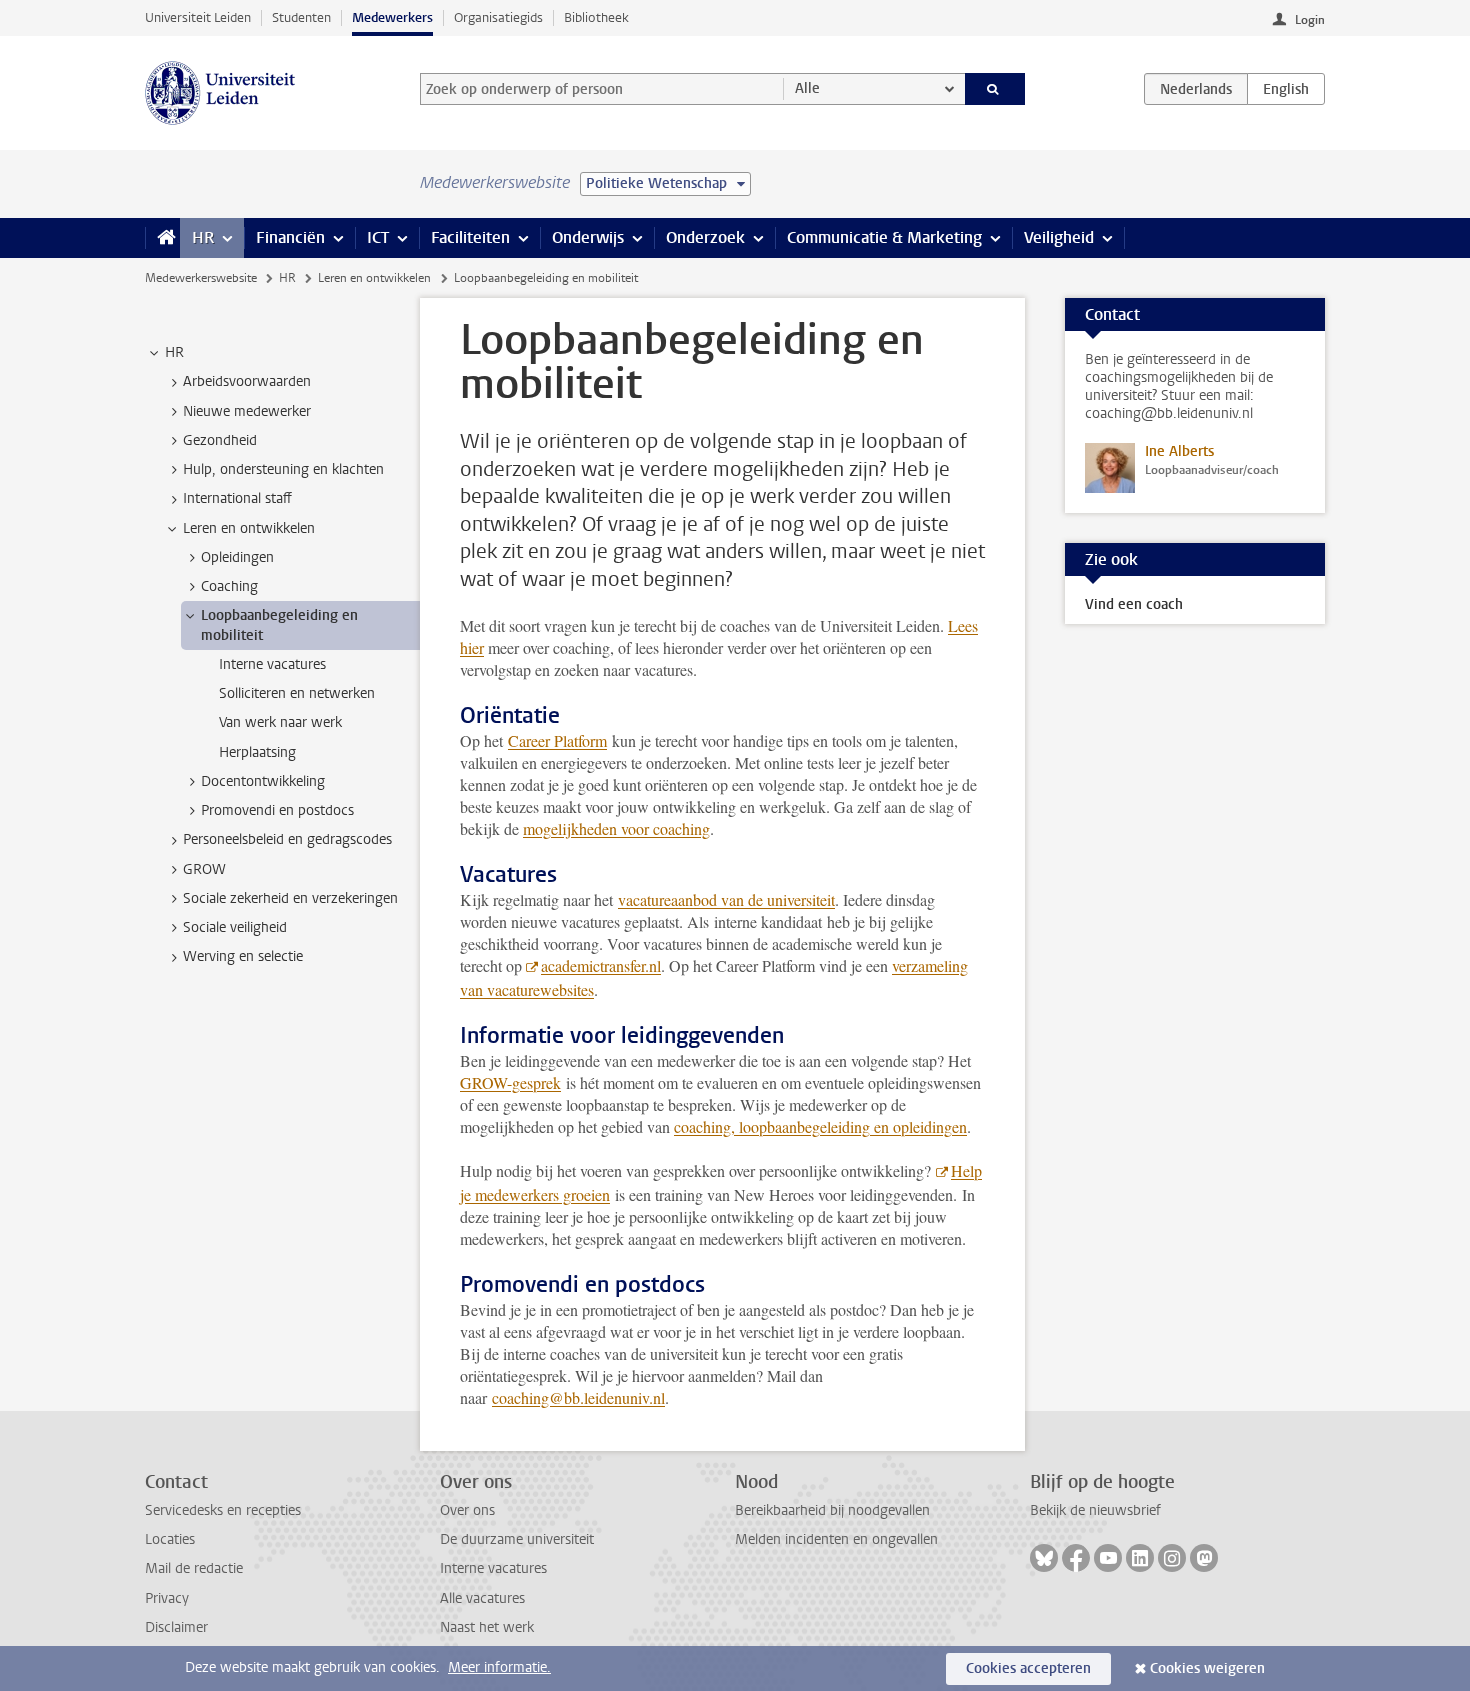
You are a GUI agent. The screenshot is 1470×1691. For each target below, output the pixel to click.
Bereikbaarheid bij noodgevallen (832, 1510)
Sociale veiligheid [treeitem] (235, 927)
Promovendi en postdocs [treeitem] (277, 810)
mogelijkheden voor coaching (616, 828)
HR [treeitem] (174, 352)
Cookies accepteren (1028, 1668)
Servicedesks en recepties (223, 1510)
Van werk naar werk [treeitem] (280, 722)
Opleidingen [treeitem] (237, 557)
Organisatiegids (498, 17)
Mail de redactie (194, 1568)
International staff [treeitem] (237, 498)
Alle (807, 88)
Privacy (167, 1598)
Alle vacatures (482, 1598)
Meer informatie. (499, 1667)
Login (1310, 20)
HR (203, 237)
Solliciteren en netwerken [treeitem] (297, 693)
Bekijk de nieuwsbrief (1095, 1510)
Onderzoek (705, 237)
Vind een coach (1134, 604)
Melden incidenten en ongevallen (836, 1539)
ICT (378, 237)
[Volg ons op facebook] (1076, 1558)
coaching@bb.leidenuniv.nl (578, 1397)
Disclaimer (176, 1627)
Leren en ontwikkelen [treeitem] (249, 528)
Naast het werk (487, 1627)
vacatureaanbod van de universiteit (726, 899)
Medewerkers (392, 17)
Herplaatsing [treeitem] (257, 752)
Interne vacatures (493, 1568)
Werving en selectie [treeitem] (243, 956)
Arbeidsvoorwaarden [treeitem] (247, 381)
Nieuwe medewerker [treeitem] (247, 411)
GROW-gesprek (510, 1082)
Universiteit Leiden (198, 17)
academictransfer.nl (601, 965)
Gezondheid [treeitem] (220, 440)
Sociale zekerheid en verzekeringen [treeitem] (290, 898)
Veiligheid (1059, 237)
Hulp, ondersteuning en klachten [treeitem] (283, 469)
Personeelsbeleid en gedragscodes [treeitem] (287, 839)
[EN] (1286, 89)
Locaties (170, 1539)
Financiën (290, 237)
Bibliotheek (596, 17)
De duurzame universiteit (517, 1539)
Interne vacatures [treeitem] (272, 664)
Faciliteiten (470, 237)
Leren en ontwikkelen (374, 278)
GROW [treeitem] (204, 869)
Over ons (467, 1510)
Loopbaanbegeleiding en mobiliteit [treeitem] (279, 625)
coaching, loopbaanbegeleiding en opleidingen (820, 1126)
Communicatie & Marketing (884, 237)
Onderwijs (588, 237)
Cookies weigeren (1207, 1668)
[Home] (162, 238)
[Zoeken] (995, 89)
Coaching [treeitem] (229, 586)
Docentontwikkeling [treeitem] (263, 781)
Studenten (301, 17)
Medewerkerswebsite (201, 278)
